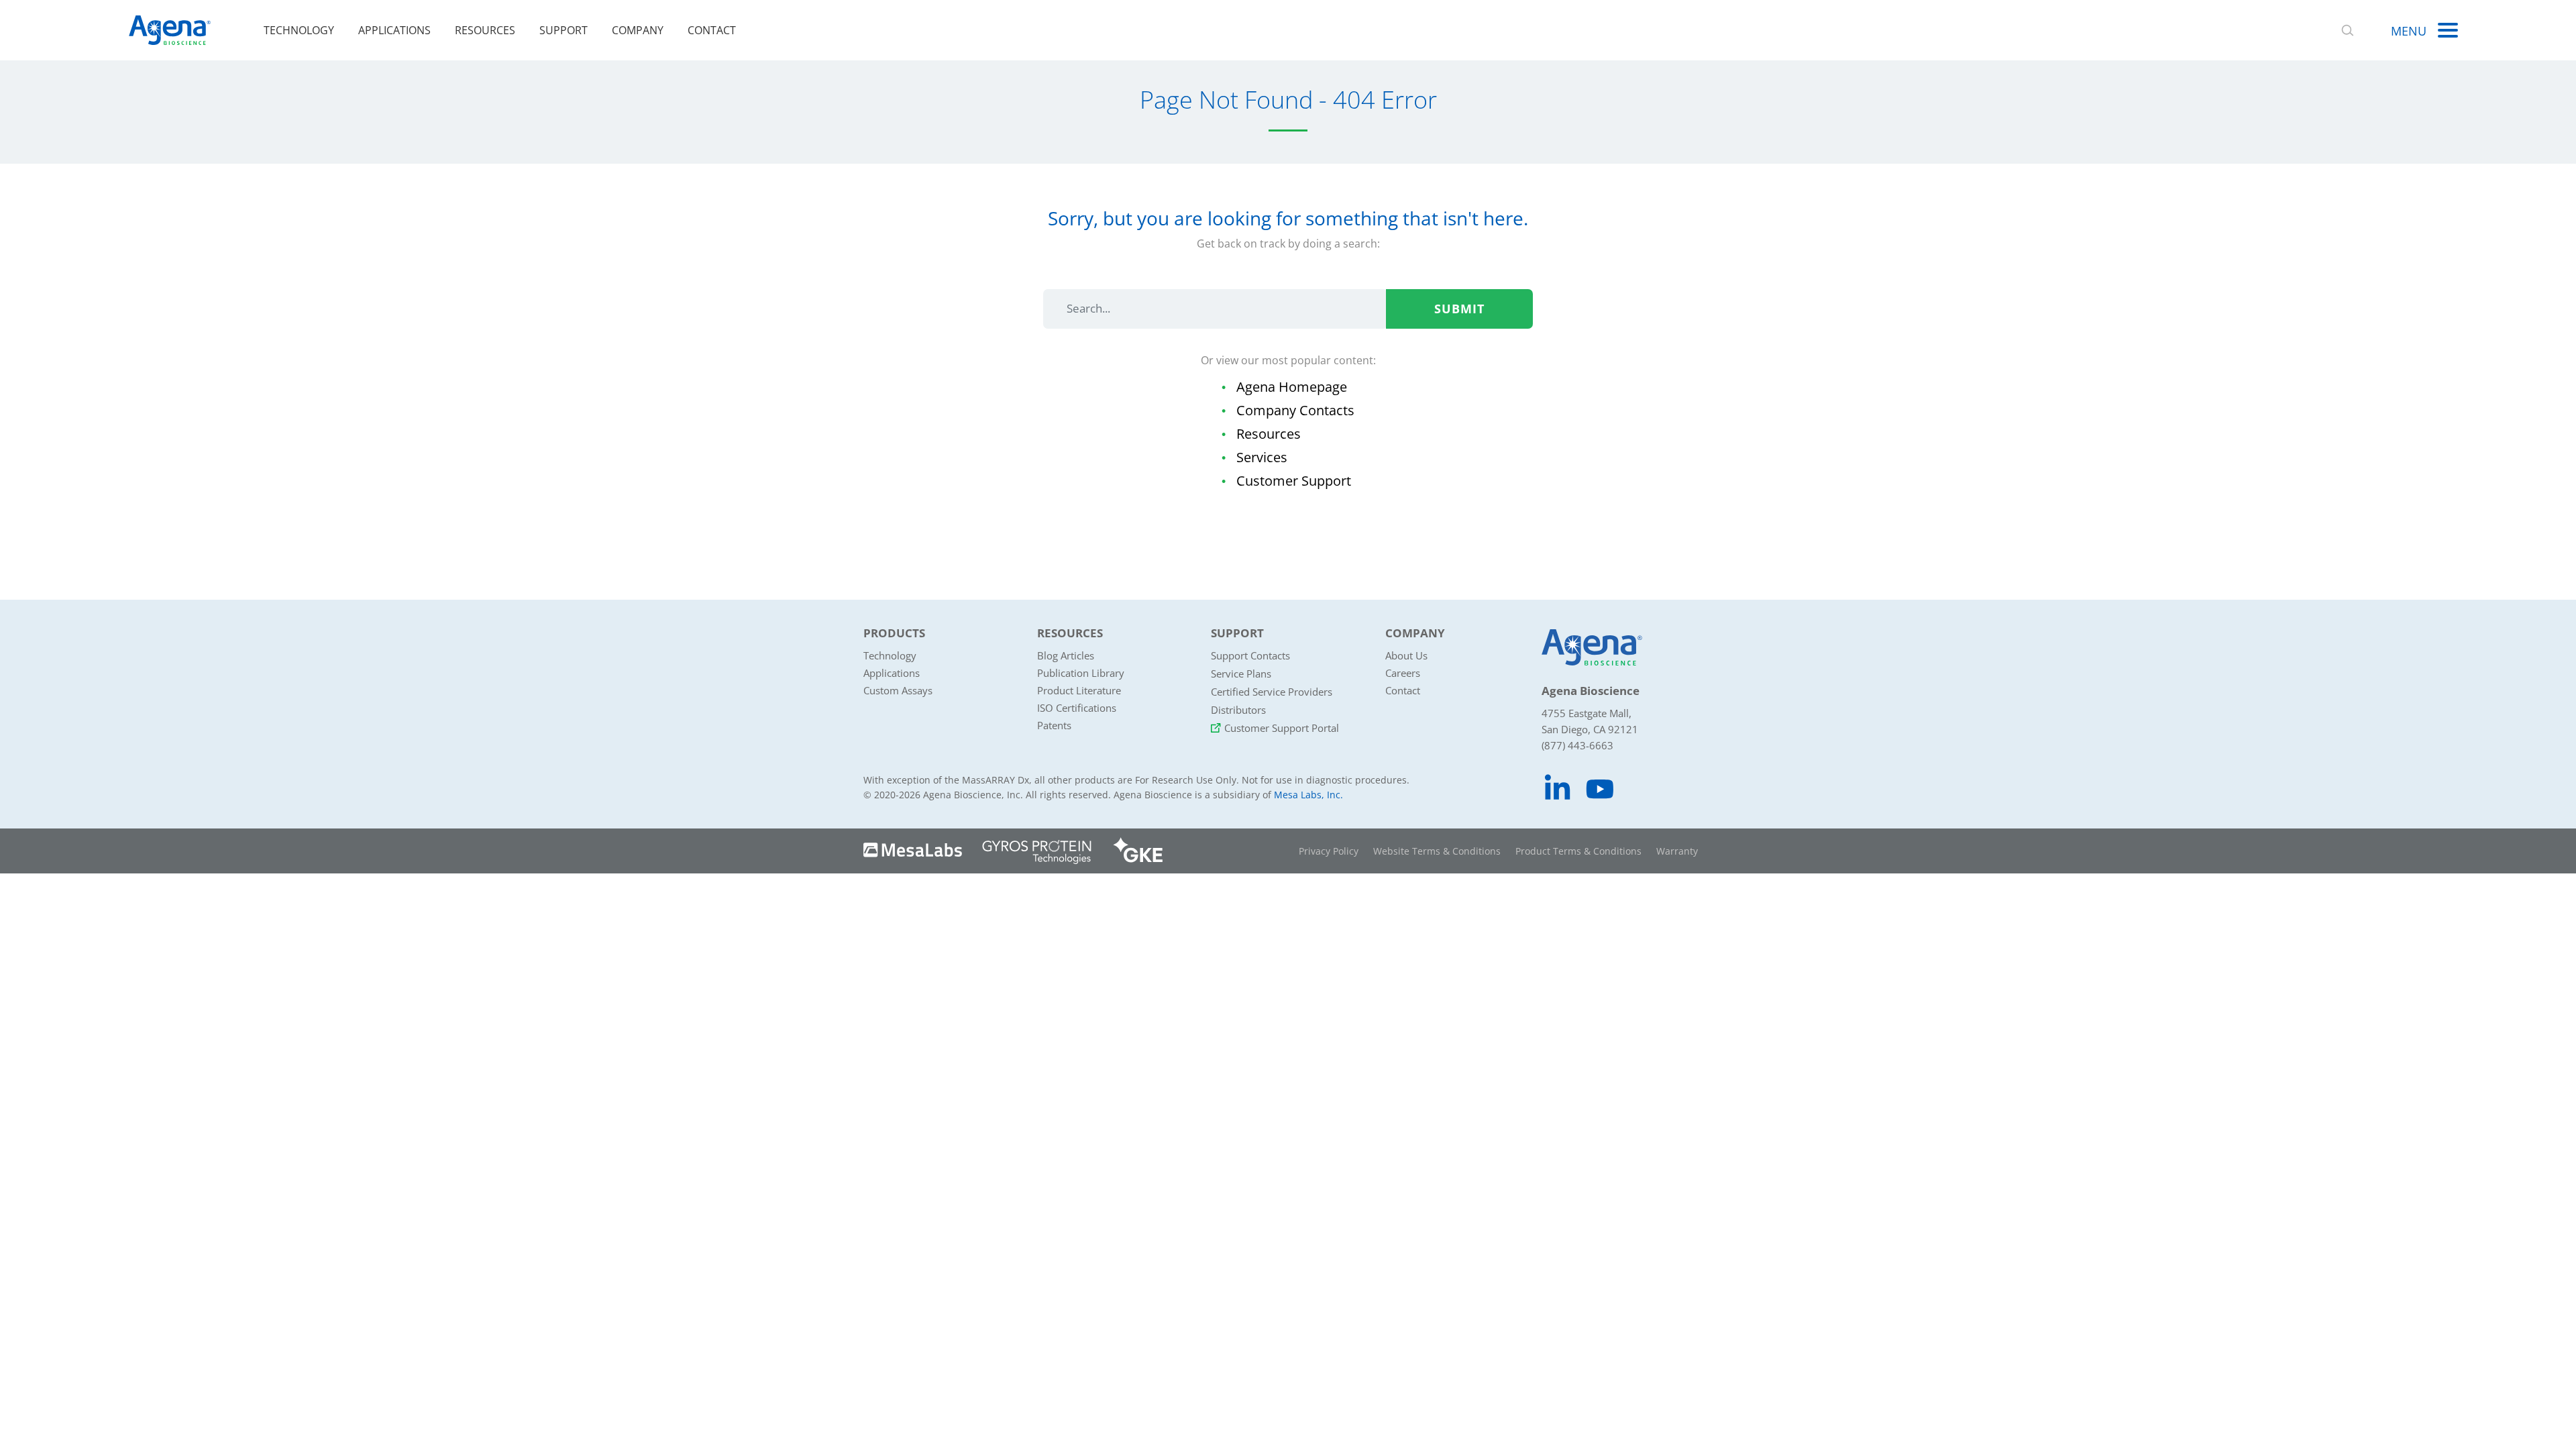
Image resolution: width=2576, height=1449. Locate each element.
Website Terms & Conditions (1437, 851)
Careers (1403, 673)
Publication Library (1081, 673)
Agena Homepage (1292, 387)
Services (1262, 457)
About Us (1406, 655)
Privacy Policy (1329, 851)
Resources (485, 30)
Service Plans (1241, 674)
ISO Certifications (1077, 708)
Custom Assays (898, 690)
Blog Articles (1066, 655)
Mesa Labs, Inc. (1308, 795)
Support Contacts (1250, 655)
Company (638, 30)
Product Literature (1079, 690)
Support (563, 30)
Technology (299, 30)
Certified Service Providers (1272, 692)
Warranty (1677, 851)
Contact (712, 30)
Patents (1054, 725)
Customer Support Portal (1282, 728)
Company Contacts (1295, 410)
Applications (394, 30)
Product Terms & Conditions (1578, 851)
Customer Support (1294, 481)
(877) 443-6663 (1577, 745)
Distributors (1238, 710)
